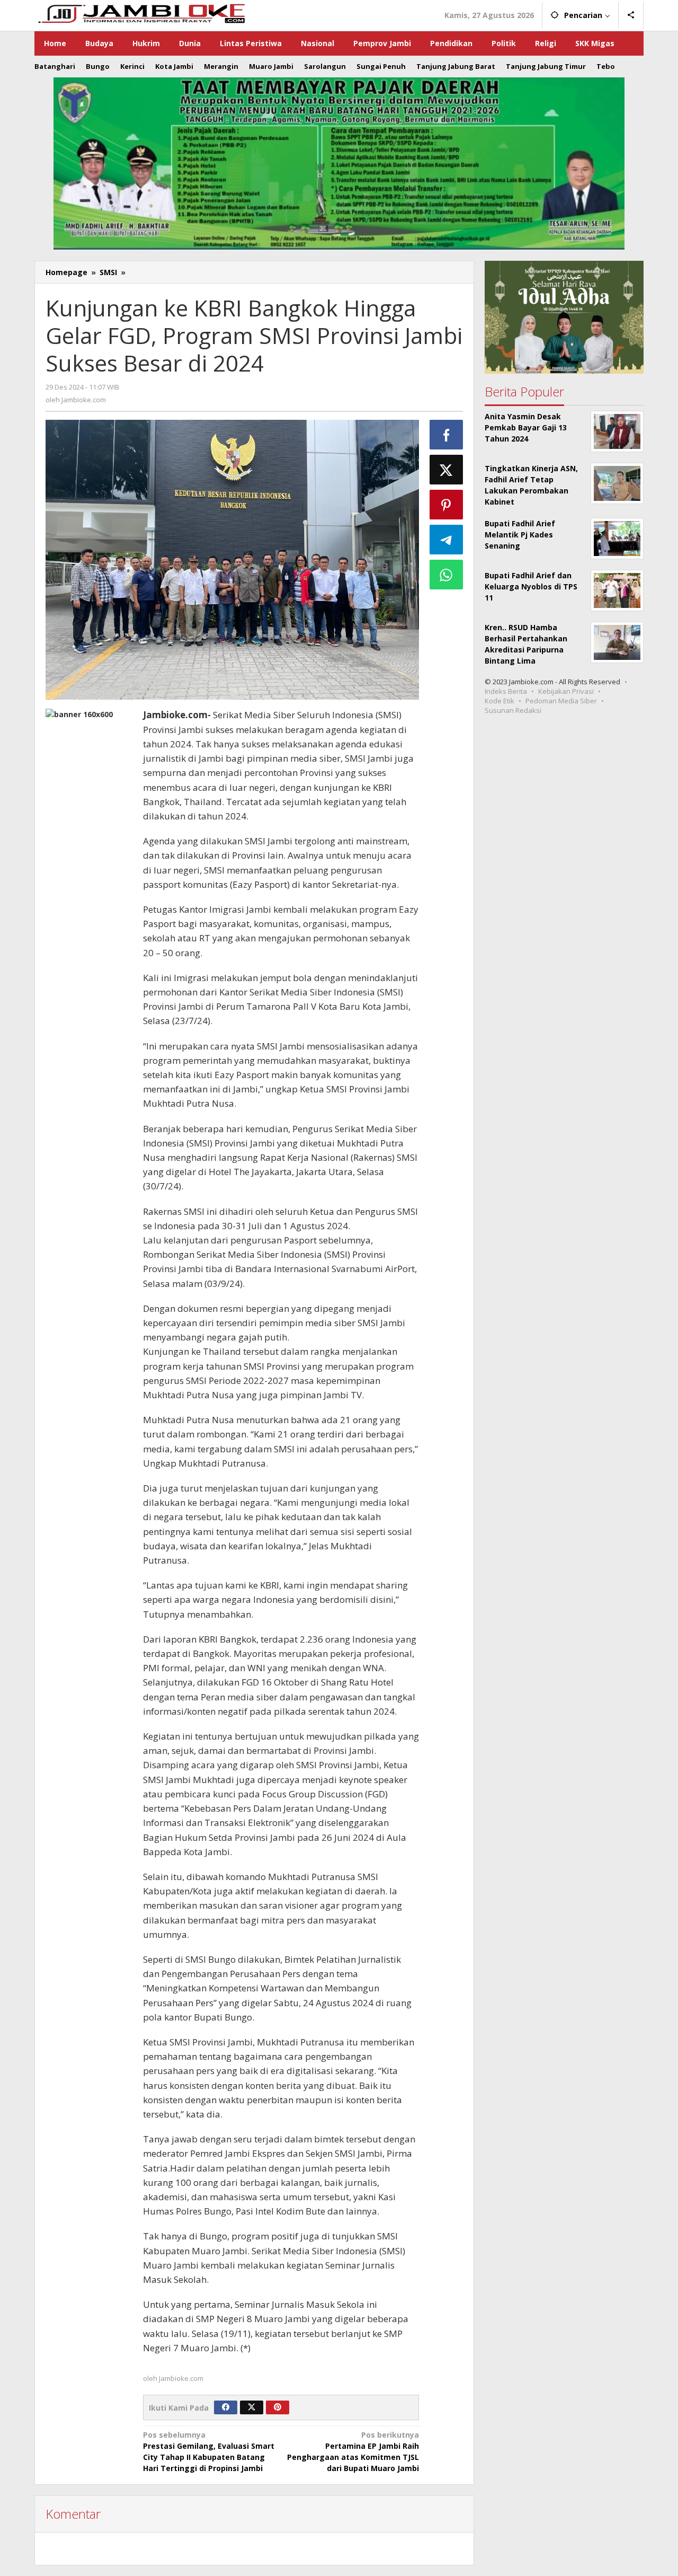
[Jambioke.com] (141, 12)
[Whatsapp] (447, 575)
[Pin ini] (447, 505)
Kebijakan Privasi (566, 691)
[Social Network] (631, 15)
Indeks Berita (506, 691)
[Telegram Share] (447, 540)
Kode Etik (499, 701)
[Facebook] (226, 2407)
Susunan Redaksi (513, 710)
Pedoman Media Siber (561, 701)
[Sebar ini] (447, 435)
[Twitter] (252, 2407)
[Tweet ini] (447, 470)
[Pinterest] (278, 2407)
